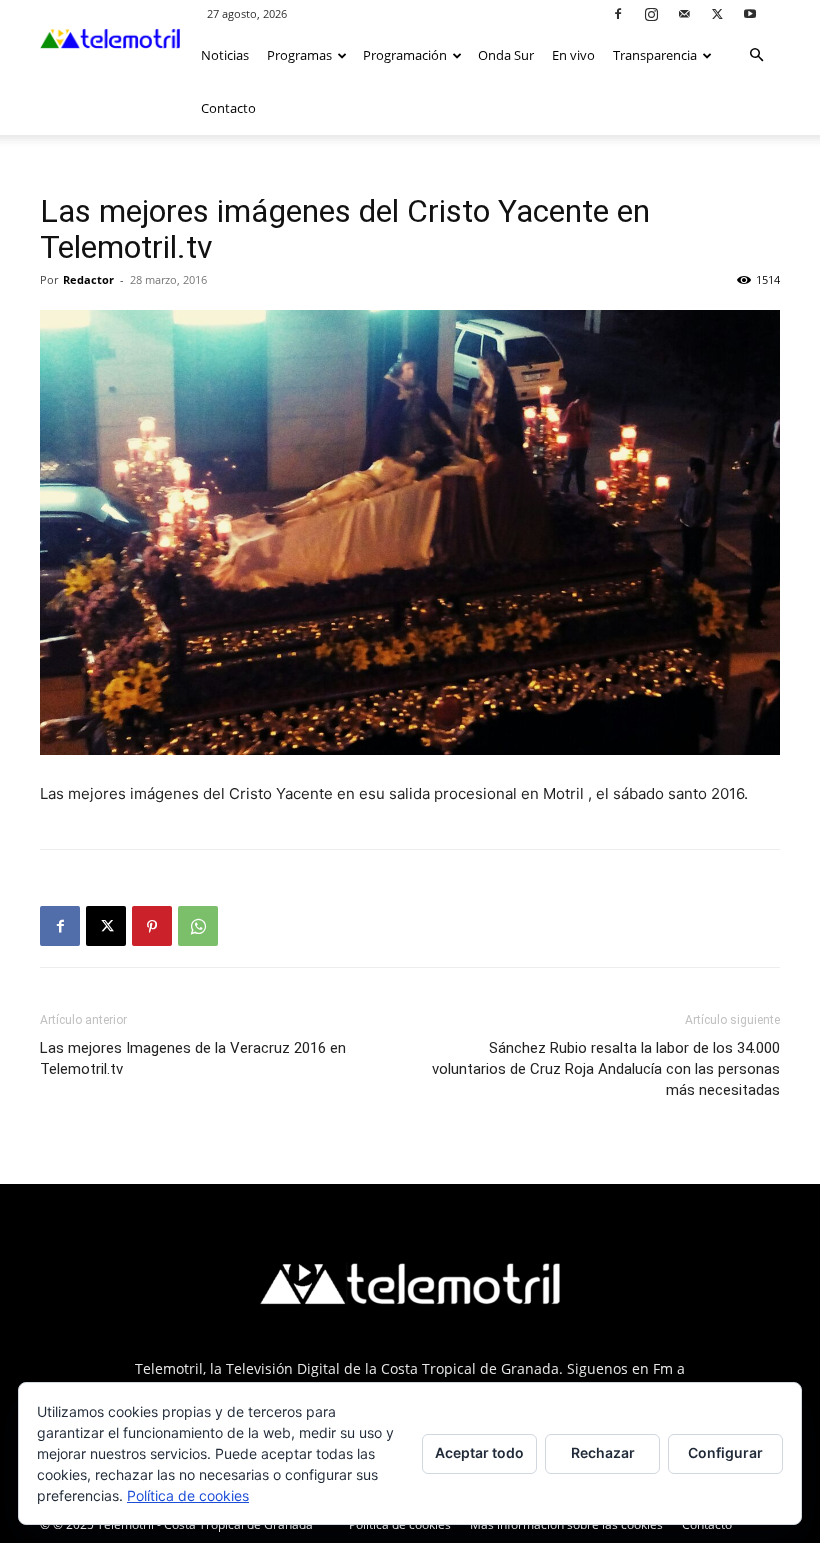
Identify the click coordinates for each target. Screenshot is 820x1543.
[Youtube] (750, 13)
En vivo (573, 55)
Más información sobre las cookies (566, 1524)
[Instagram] (651, 13)
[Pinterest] (152, 926)
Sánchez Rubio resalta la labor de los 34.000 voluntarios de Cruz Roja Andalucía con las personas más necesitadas (606, 1069)
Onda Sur (506, 55)
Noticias (225, 55)
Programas (299, 55)
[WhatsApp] (198, 926)
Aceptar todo (479, 1452)
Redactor (88, 279)
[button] (756, 55)
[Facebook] (618, 13)
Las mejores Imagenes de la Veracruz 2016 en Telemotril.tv (193, 1058)
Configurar (725, 1452)
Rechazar (603, 1452)
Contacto (228, 108)
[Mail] (684, 13)
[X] (717, 13)
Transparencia (655, 55)
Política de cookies (400, 1524)
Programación (405, 55)
